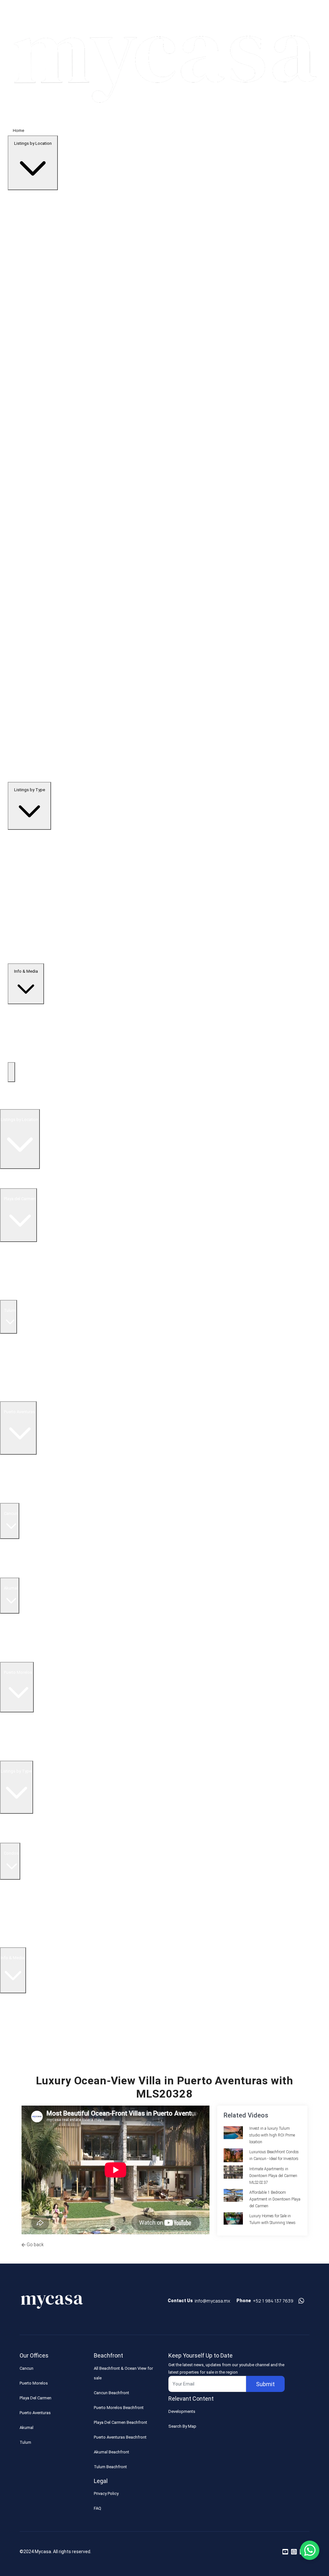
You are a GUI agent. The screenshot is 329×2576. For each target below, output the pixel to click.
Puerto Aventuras (35, 2413)
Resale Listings (14, 1256)
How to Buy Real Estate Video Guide (36, 2017)
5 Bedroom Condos (18, 1923)
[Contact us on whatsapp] (301, 2301)
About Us (12, 2008)
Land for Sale (13, 1295)
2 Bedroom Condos (18, 1894)
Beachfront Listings (21, 1818)
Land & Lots (14, 1942)
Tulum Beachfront (110, 2467)
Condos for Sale (15, 1276)
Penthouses (14, 1838)
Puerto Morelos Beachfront (119, 2408)
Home (18, 130)
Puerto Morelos (34, 2383)
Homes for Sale (15, 1285)
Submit (265, 2384)
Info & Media (26, 971)
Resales (11, 1828)
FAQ (98, 2508)
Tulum (25, 2442)
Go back (35, 2245)
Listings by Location (33, 143)
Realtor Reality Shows (23, 2027)
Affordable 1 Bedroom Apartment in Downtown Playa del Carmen (275, 2199)
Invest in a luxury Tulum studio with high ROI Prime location (272, 2135)
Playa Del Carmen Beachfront (120, 2422)
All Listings (13, 1183)
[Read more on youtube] (285, 2552)
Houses (10, 1933)
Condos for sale (15, 1488)
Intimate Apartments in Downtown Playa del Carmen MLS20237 (273, 2176)
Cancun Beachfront (111, 2393)
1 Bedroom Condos (18, 1884)
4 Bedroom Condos (18, 1913)
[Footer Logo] (52, 2303)
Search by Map (17, 1174)
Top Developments (18, 1104)
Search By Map (182, 2426)
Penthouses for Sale (19, 1377)
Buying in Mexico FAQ (23, 1998)
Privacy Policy (106, 2493)
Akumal (27, 2428)
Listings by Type (30, 790)
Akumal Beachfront (111, 2452)
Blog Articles (15, 2037)
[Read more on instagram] (294, 2552)
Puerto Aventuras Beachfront (120, 2437)
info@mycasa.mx (212, 2301)
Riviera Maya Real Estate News (31, 2046)
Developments (182, 2411)
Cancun (27, 2368)
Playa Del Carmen (36, 2398)
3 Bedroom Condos (18, 1904)
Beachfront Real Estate (21, 1266)
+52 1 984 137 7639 (273, 2301)
